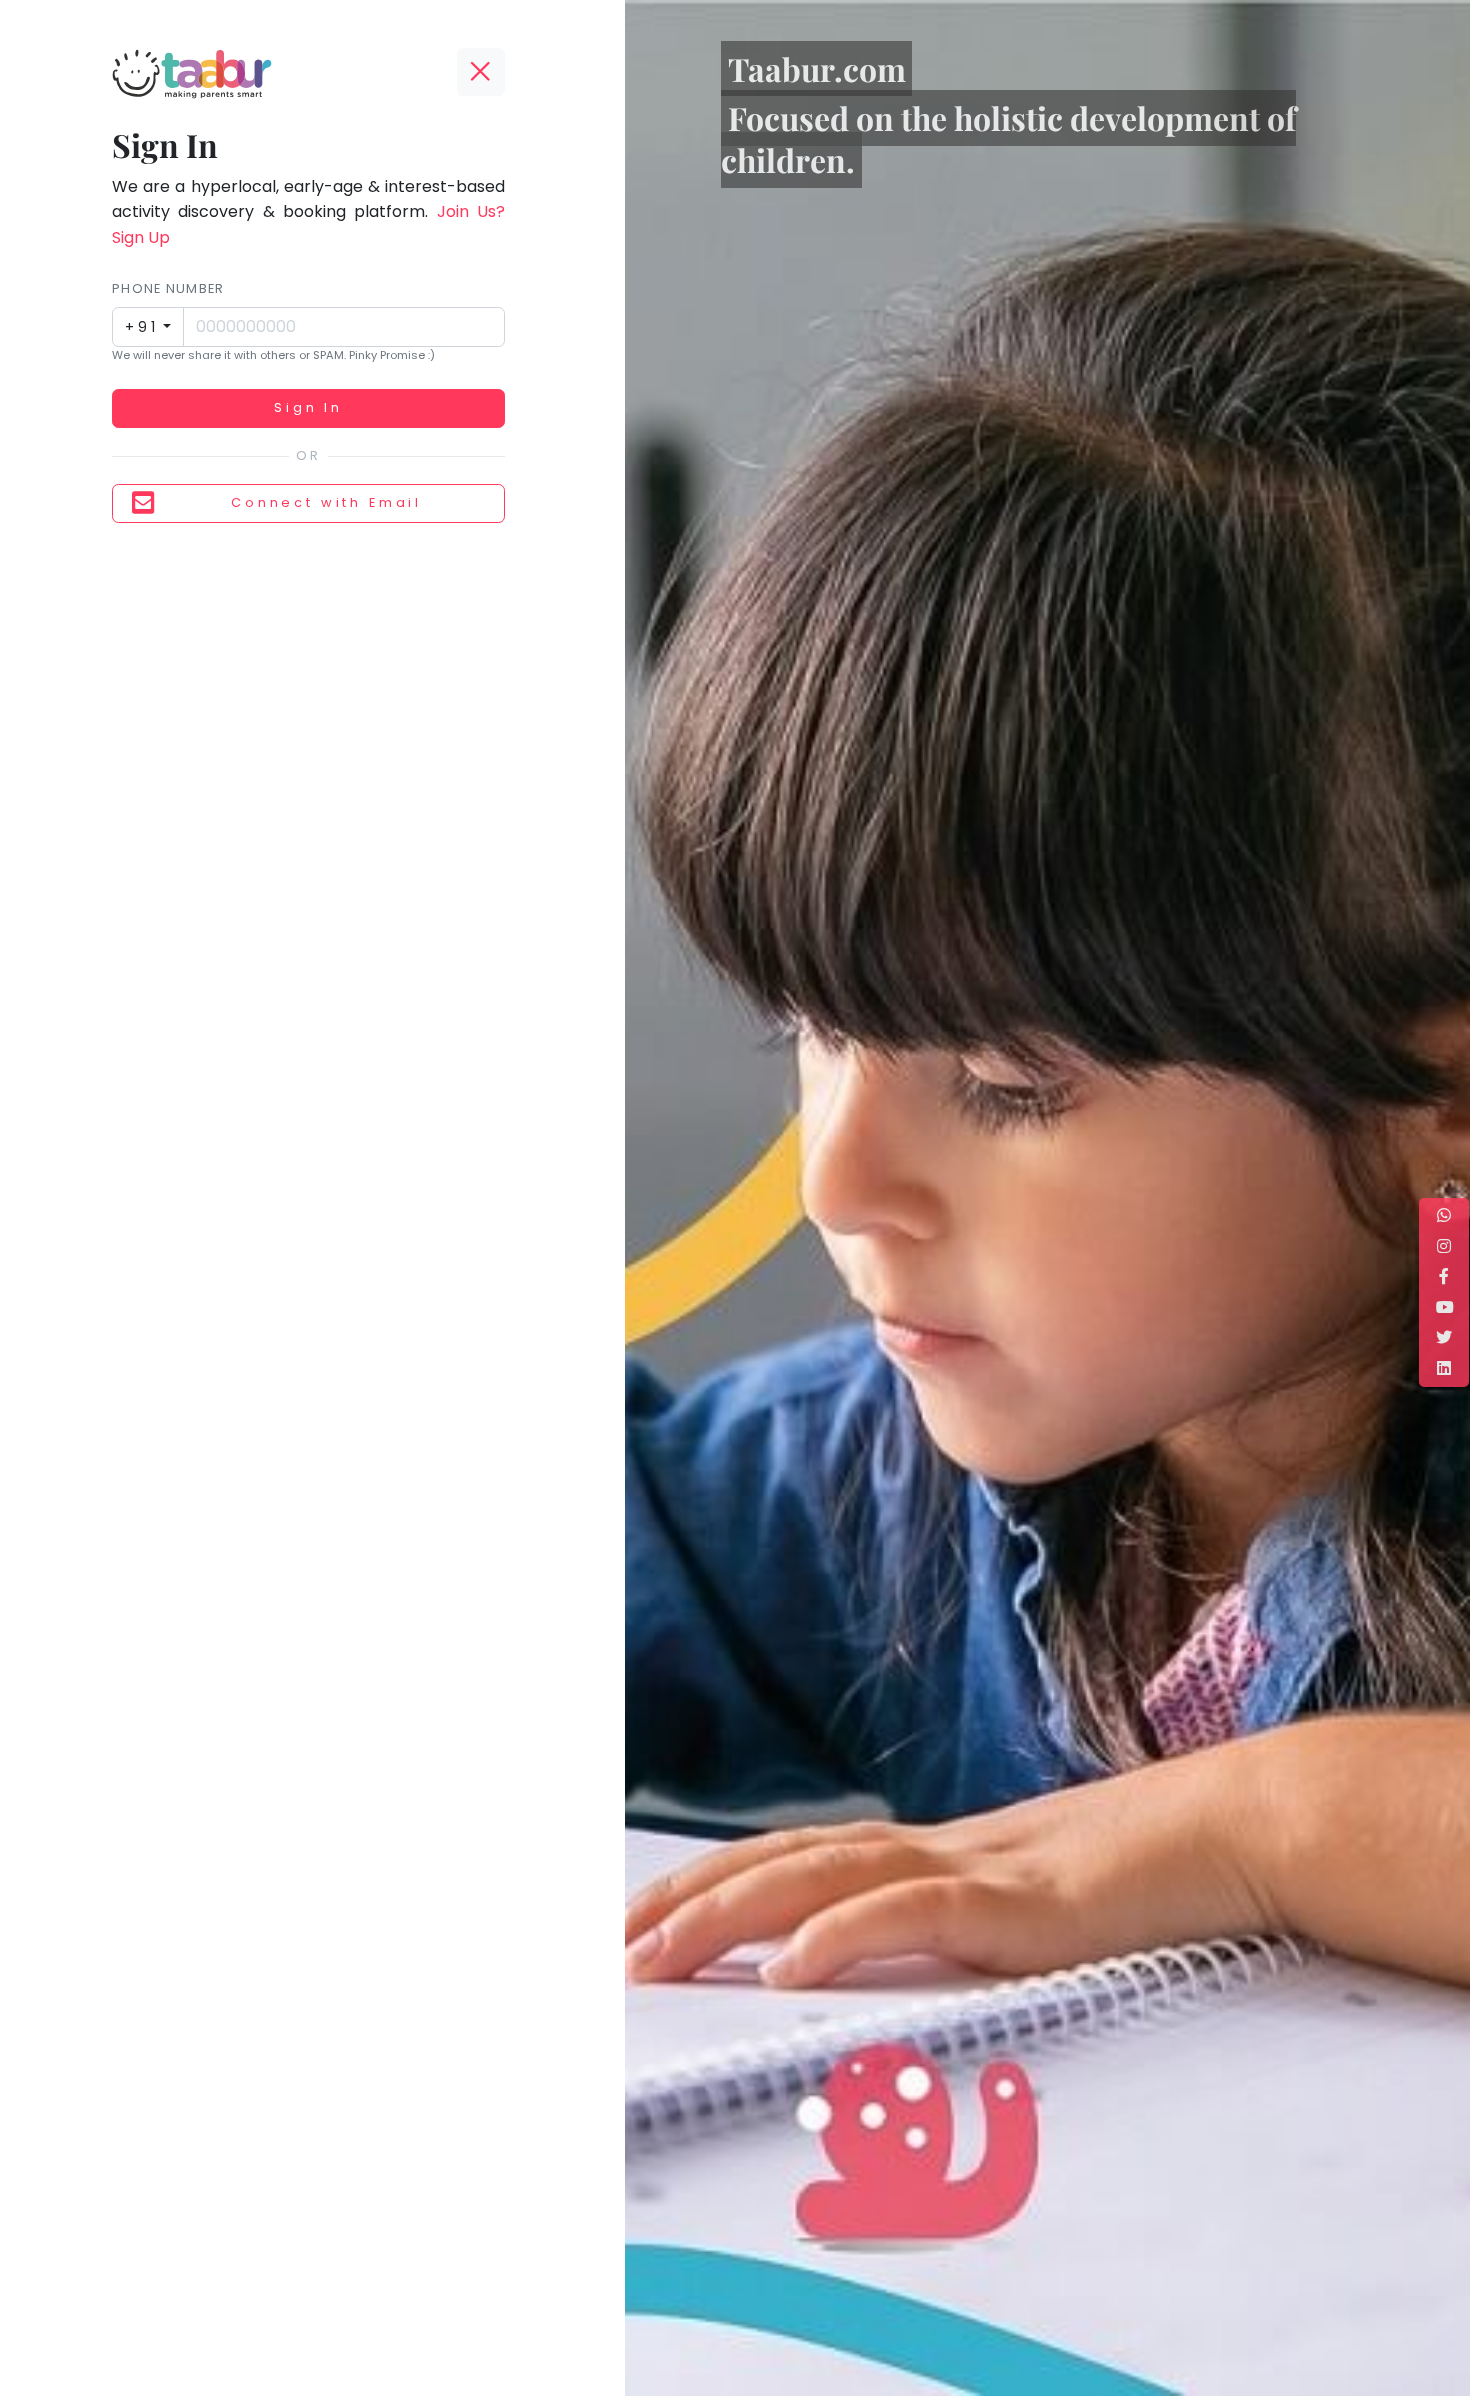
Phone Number (168, 288)
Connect (326, 502)
